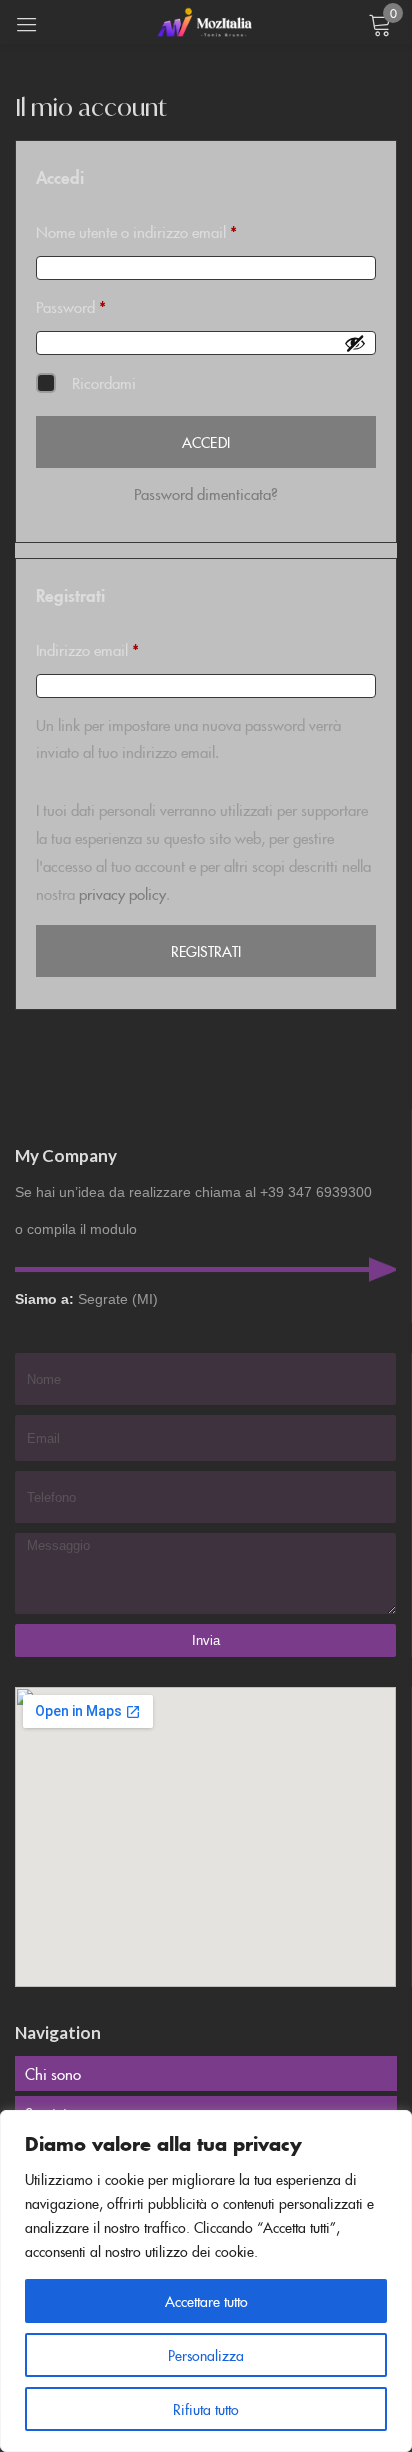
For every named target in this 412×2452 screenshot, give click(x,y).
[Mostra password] (355, 343)
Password (98, 305)
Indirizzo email (115, 648)
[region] (206, 2281)
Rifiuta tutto (206, 2409)
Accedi (205, 442)
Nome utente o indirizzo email (164, 230)
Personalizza (206, 2355)
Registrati (206, 951)
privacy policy (122, 893)
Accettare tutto (206, 2301)
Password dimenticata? (206, 493)
